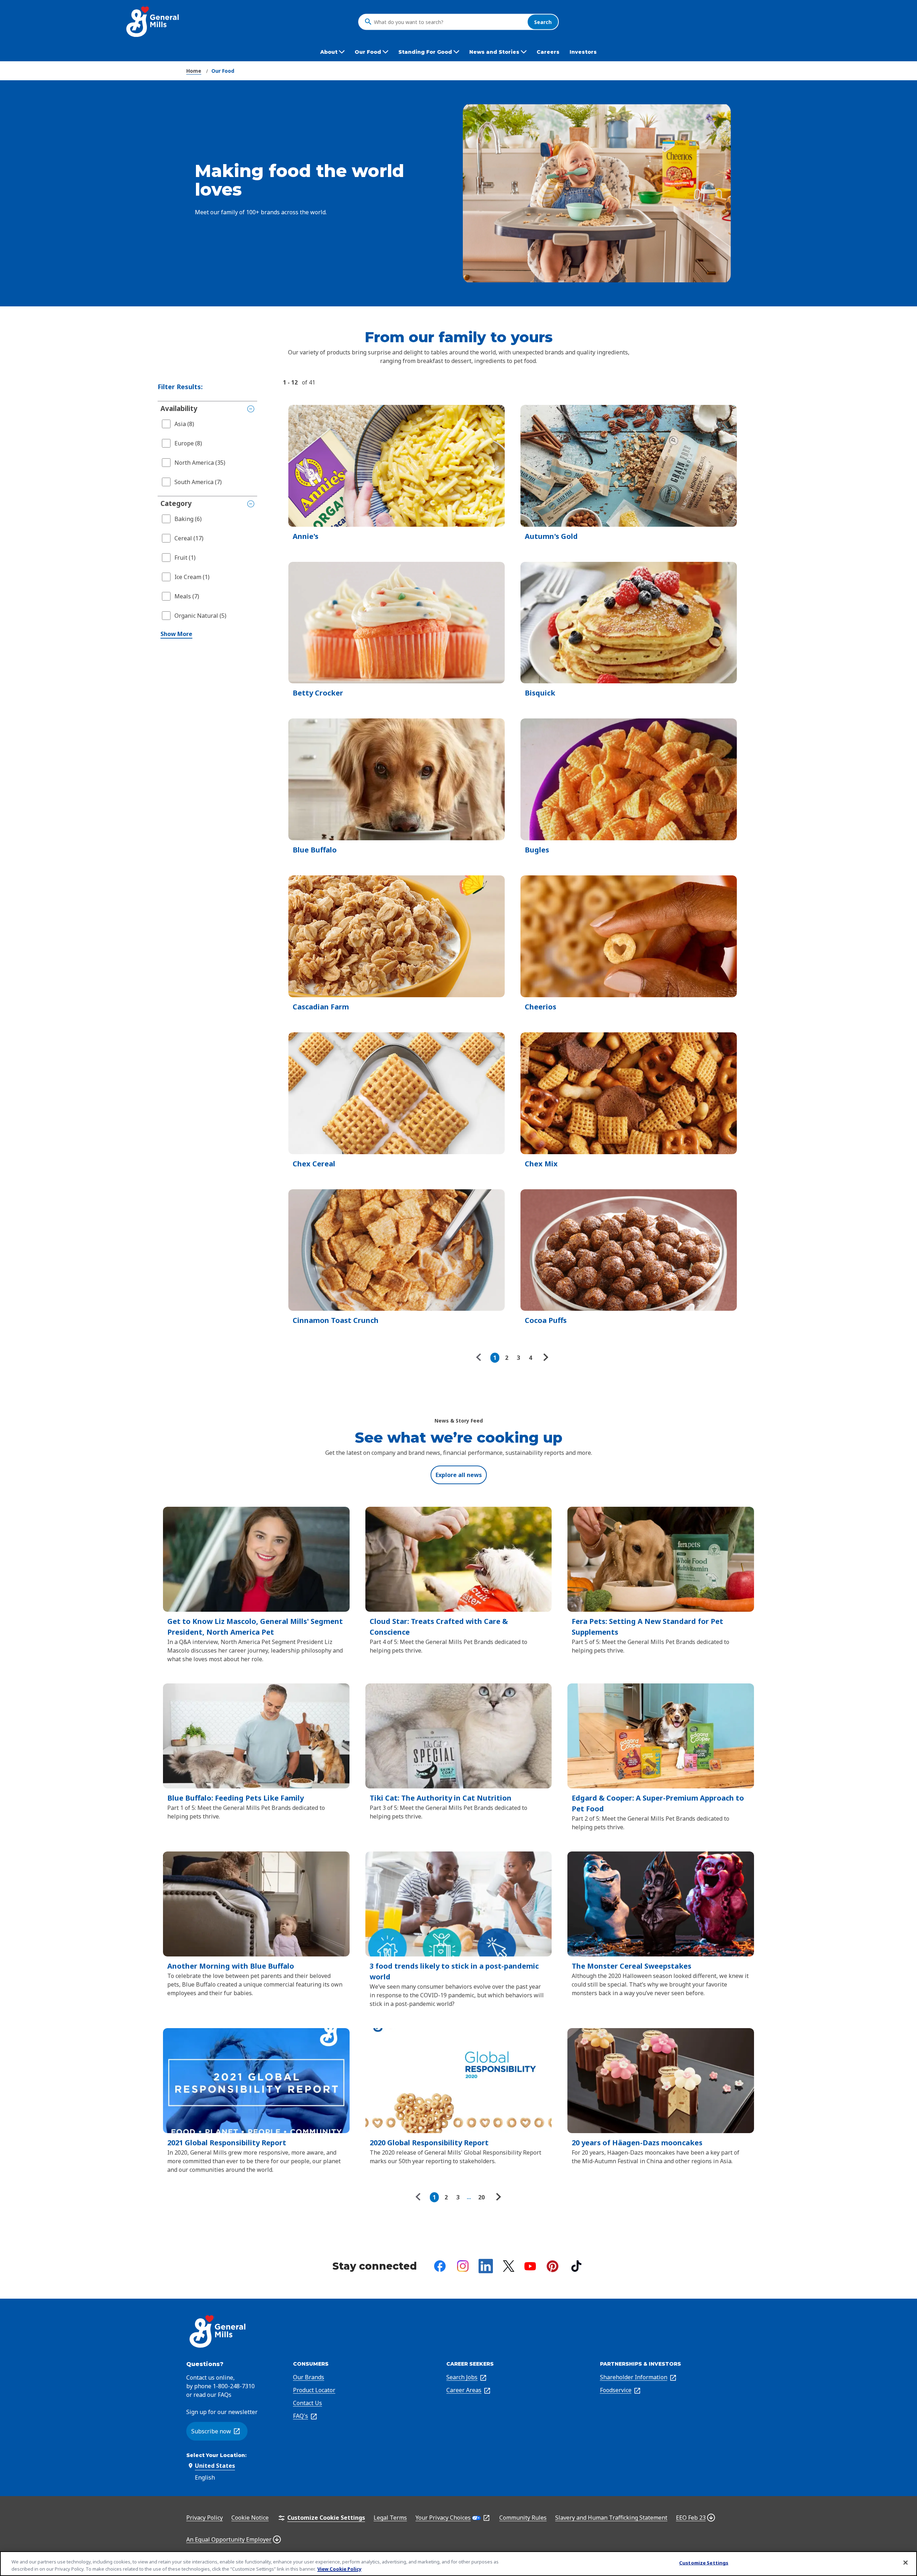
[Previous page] (480, 1358)
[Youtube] (530, 2266)
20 (481, 2197)
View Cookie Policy (339, 2568)
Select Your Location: (216, 2455)
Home (194, 71)
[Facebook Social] (440, 2266)
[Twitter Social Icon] (509, 2266)
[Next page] (545, 1358)
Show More (176, 634)
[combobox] (449, 22)
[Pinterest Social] (553, 2266)
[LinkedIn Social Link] (486, 2266)
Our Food (223, 71)
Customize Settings (704, 2563)
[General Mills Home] (153, 22)
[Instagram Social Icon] (463, 2266)
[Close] (906, 2563)
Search (543, 22)
